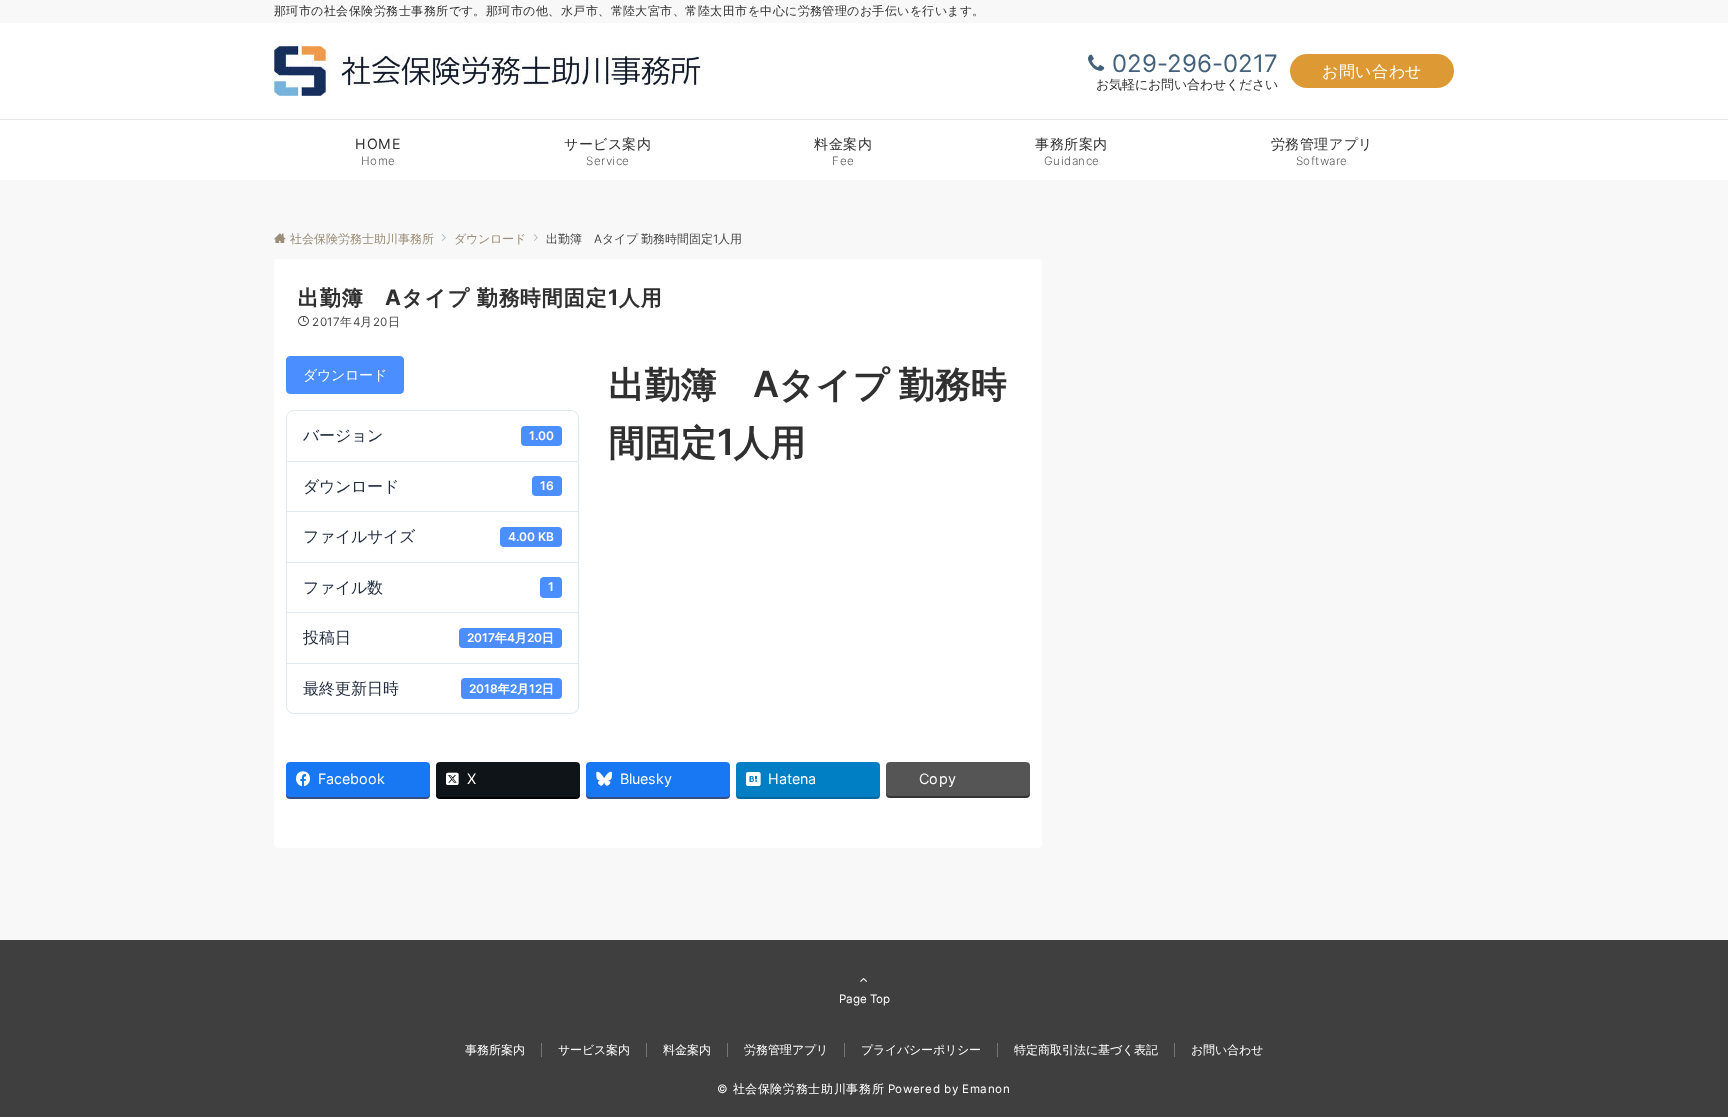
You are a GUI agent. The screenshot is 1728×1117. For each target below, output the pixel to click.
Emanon (986, 1089)
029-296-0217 (1195, 63)
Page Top (864, 999)
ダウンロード (345, 374)
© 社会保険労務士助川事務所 (800, 1089)
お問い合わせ (1372, 71)
